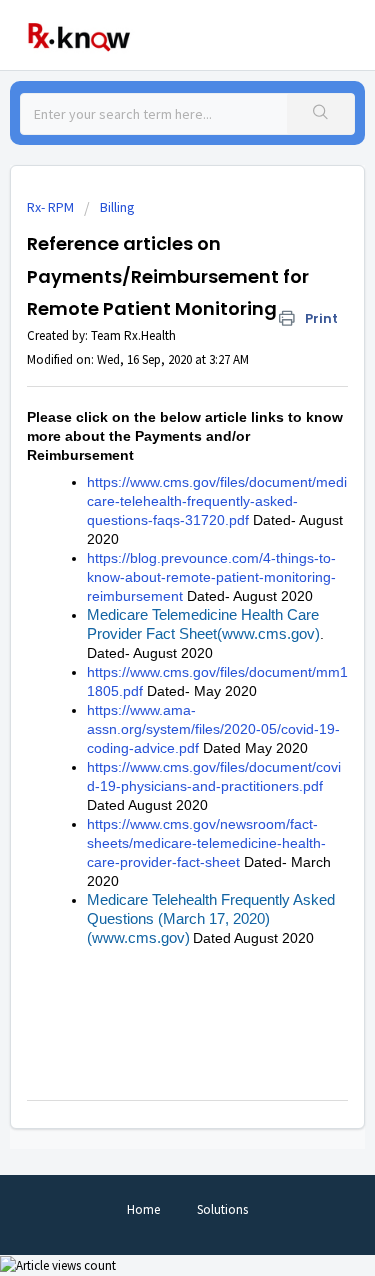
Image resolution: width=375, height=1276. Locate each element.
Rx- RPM (50, 207)
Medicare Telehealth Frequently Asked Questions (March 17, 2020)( (211, 918)
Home (143, 1209)
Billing (117, 207)
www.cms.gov (268, 633)
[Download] (151, 629)
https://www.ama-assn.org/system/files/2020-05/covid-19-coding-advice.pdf (213, 729)
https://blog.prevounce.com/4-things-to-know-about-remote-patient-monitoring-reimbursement (211, 577)
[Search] (320, 114)
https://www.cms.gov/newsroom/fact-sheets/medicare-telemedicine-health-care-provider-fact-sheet (206, 843)
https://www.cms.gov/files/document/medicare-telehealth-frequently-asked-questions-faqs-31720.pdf (217, 501)
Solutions (222, 1209)
